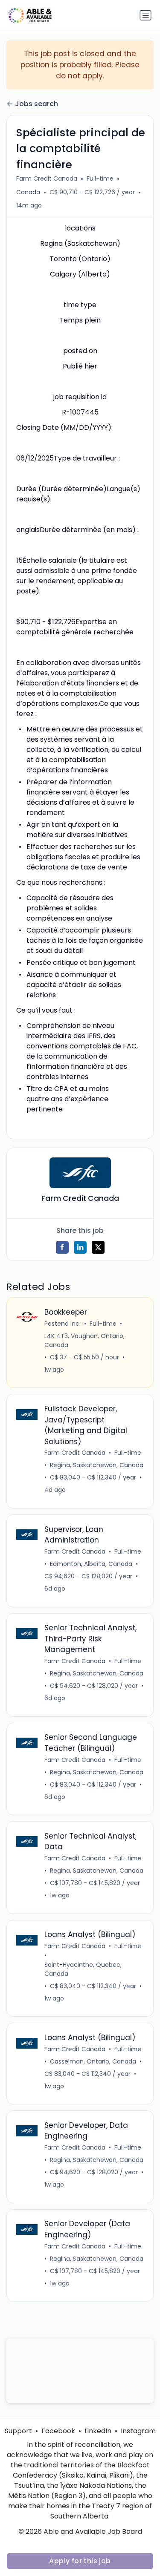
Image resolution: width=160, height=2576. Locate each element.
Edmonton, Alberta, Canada (91, 1564)
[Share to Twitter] (98, 1247)
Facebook (58, 2431)
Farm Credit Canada (47, 178)
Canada (28, 192)
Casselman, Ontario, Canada (93, 2061)
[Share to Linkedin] (80, 1247)
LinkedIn (98, 2431)
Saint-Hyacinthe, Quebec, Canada (83, 1969)
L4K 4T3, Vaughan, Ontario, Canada (84, 1340)
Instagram (138, 2431)
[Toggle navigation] (145, 15)
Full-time (100, 178)
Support (18, 2431)
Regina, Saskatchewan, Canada (97, 1465)
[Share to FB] (62, 1247)
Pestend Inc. (63, 1324)
